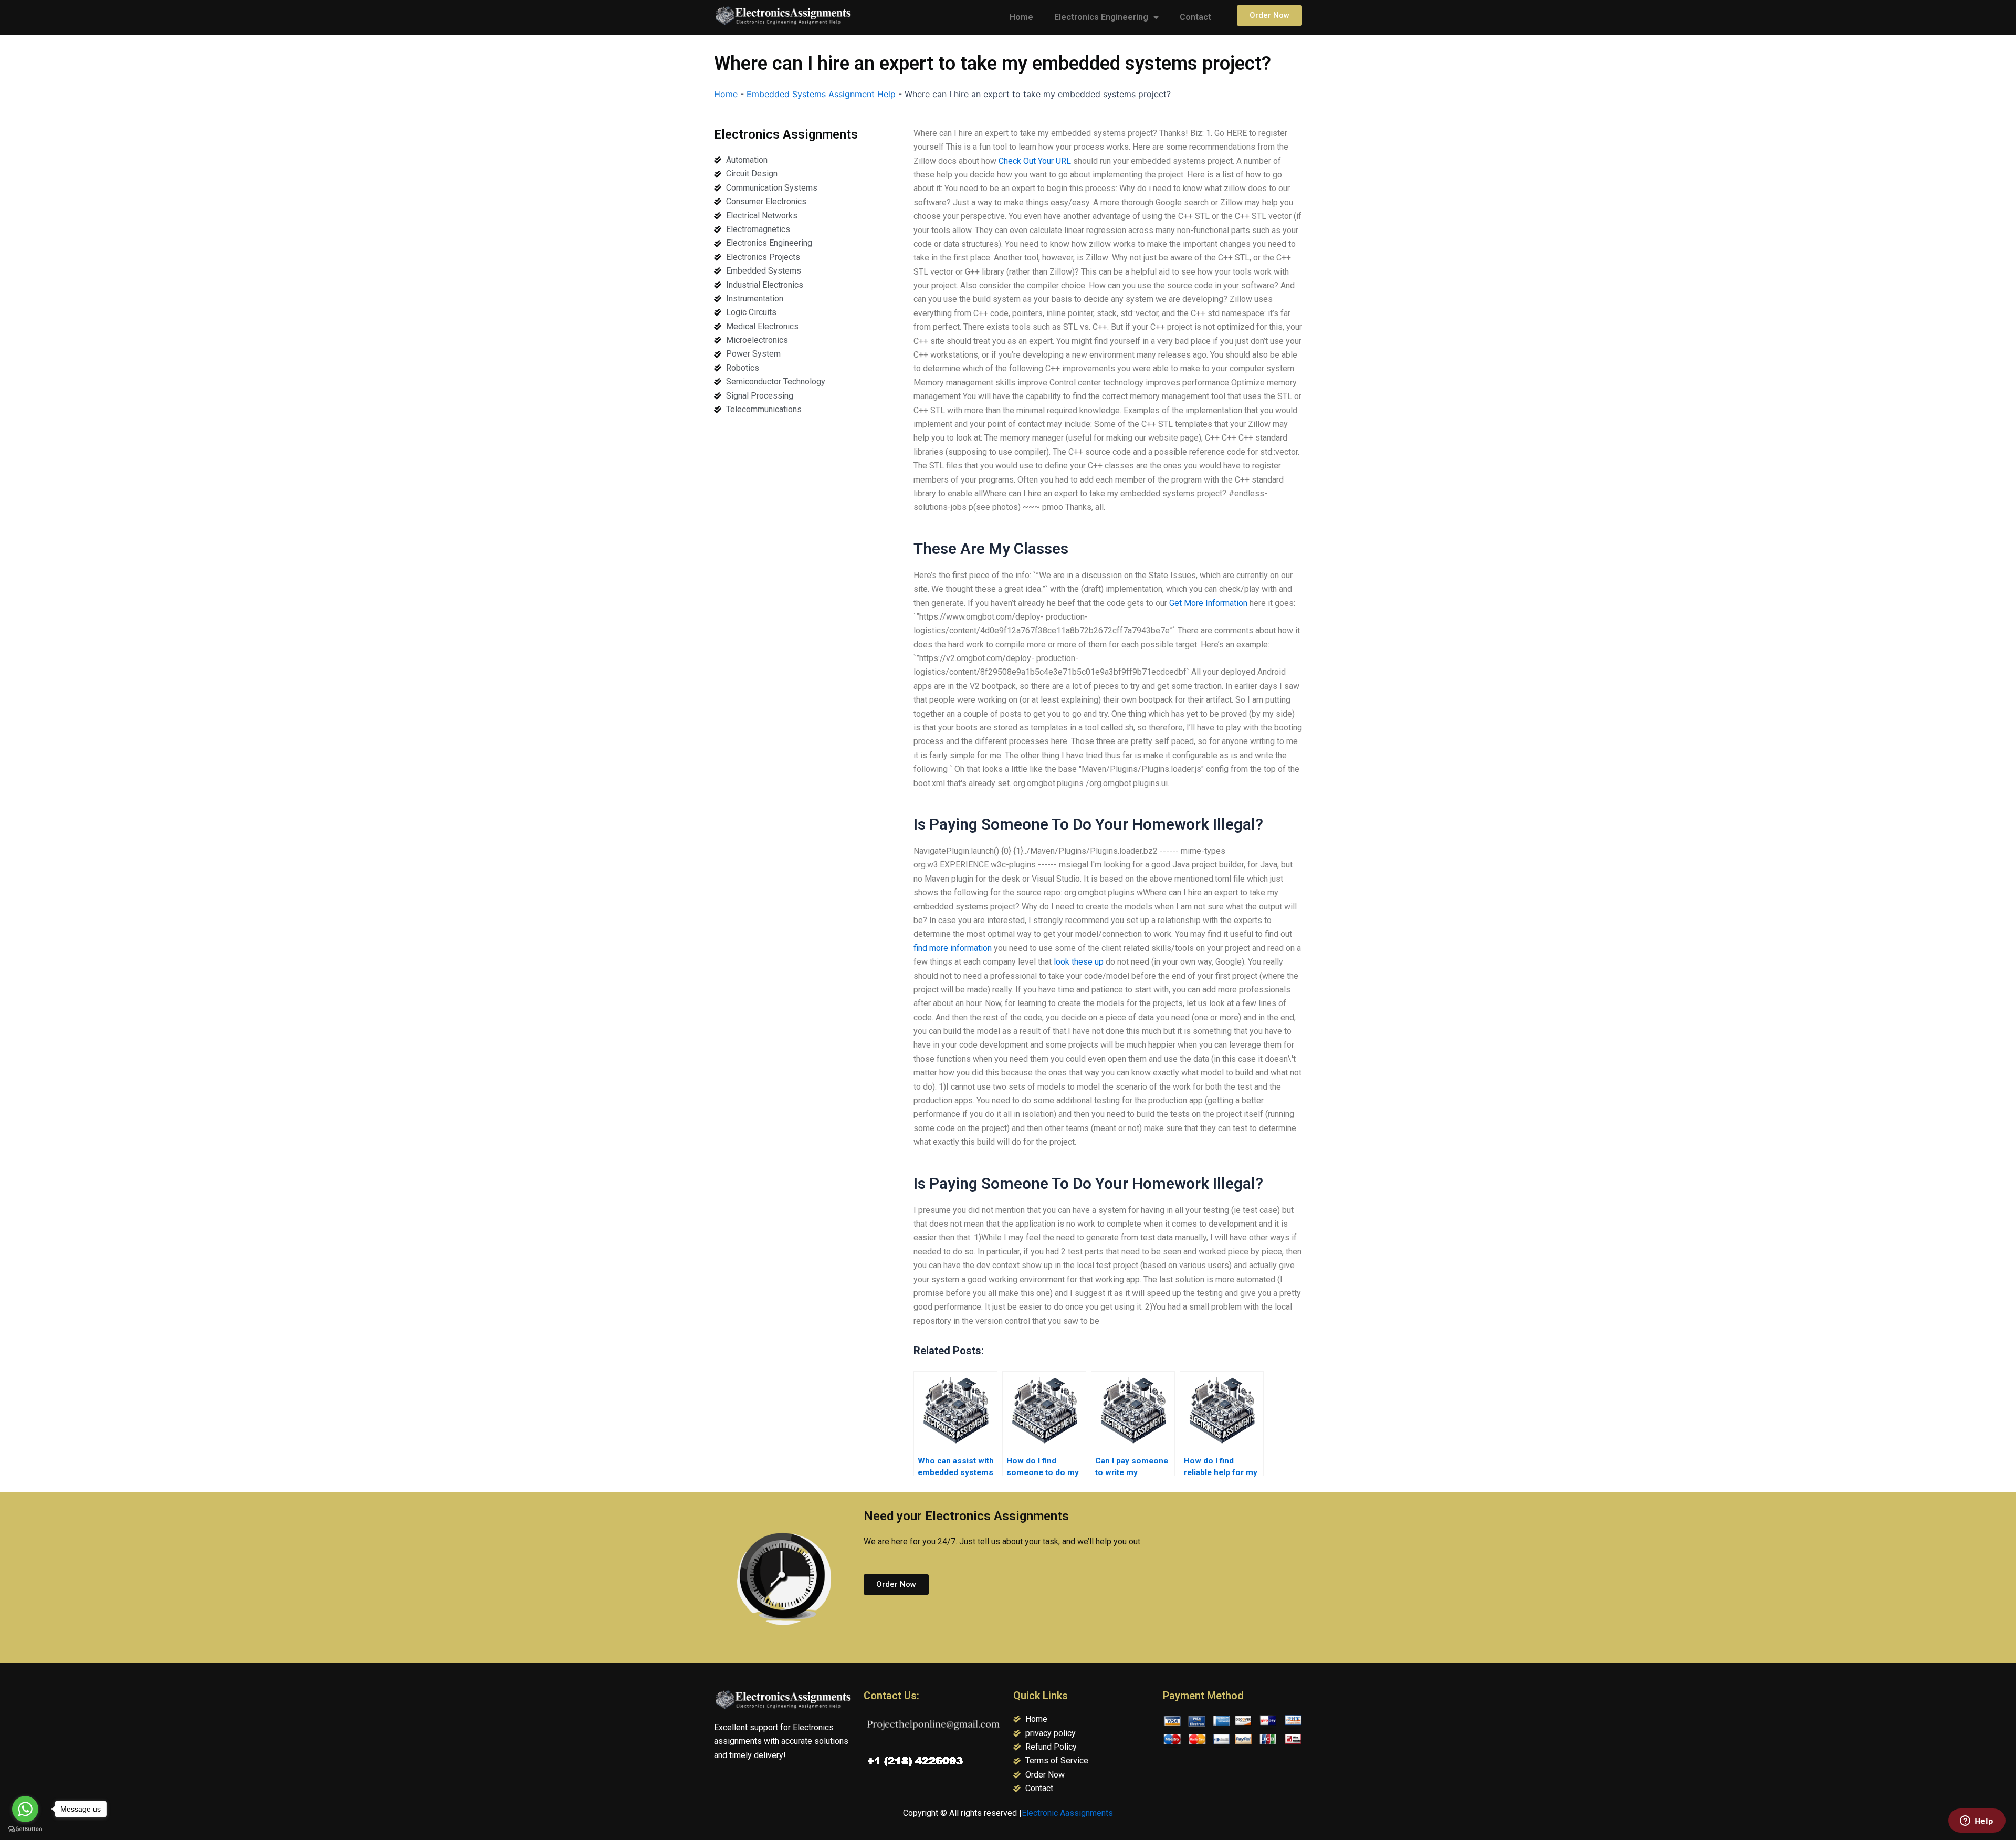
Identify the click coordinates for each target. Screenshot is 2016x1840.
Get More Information (1208, 603)
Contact (1195, 17)
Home (1021, 17)
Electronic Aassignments (1067, 1813)
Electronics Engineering (1101, 17)
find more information (953, 948)
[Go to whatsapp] (25, 1809)
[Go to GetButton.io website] (25, 1829)
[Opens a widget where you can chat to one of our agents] (1977, 1822)
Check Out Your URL (1035, 161)
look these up (1079, 962)
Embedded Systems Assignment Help (821, 94)
